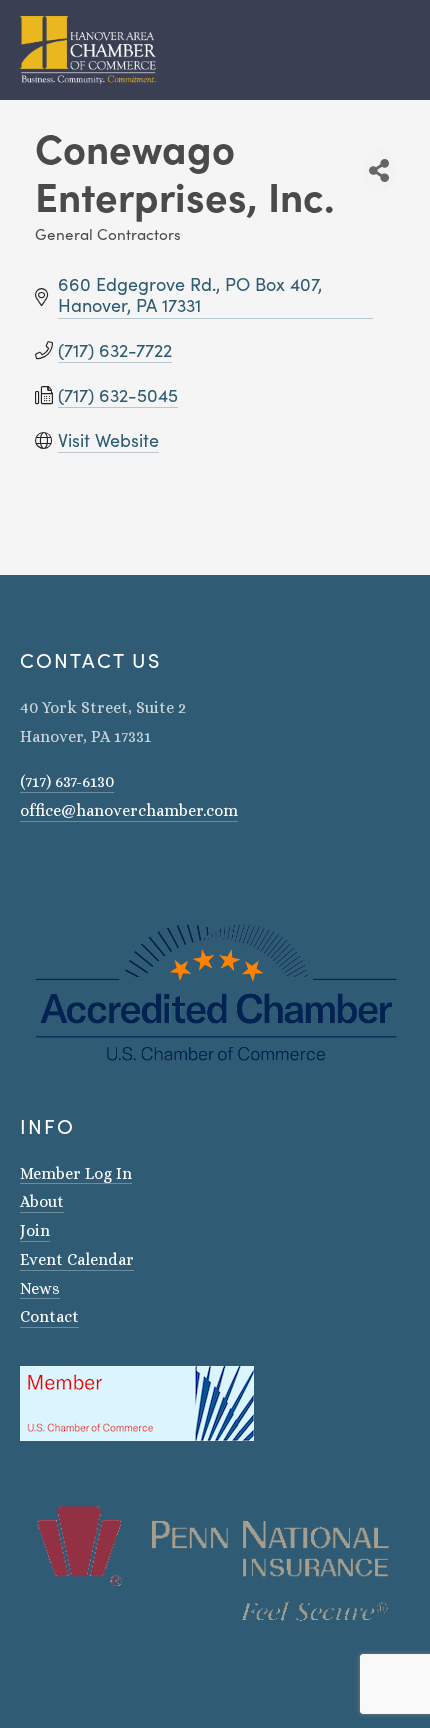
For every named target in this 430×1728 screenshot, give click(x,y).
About (42, 1201)
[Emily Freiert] (80, 868)
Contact (49, 1316)
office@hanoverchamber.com (129, 810)
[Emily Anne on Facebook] (54, 868)
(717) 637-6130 (67, 781)
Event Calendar (77, 1259)
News (40, 1288)
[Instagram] (28, 868)
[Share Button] (379, 170)
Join (35, 1230)
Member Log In (76, 1173)
